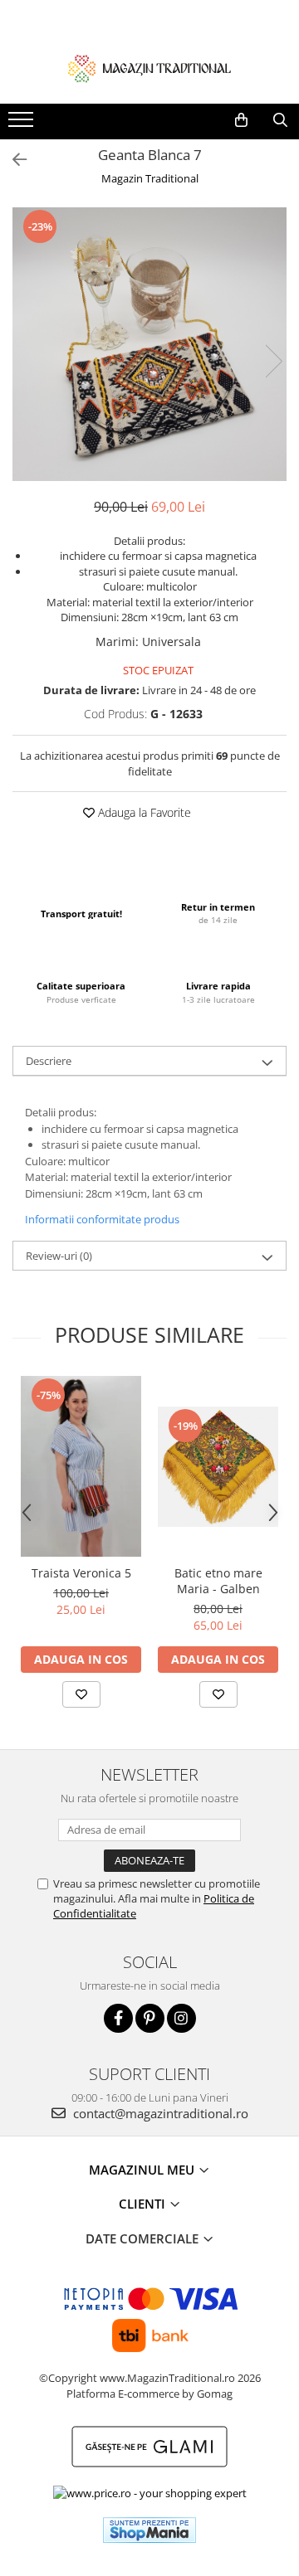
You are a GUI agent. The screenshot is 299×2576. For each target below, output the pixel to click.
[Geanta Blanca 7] (149, 344)
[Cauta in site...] (280, 120)
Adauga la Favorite (143, 812)
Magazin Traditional (150, 178)
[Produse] (23, 124)
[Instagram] (181, 2018)
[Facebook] (118, 2018)
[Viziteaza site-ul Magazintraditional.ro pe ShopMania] (149, 2530)
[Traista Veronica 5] (81, 1466)
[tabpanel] (149, 344)
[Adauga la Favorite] (81, 1694)
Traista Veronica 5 (81, 1573)
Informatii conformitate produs (102, 1219)
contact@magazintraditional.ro (159, 2113)
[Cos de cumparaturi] (241, 120)
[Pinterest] (150, 2018)
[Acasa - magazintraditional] (149, 68)
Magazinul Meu (143, 2170)
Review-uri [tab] (59, 1256)
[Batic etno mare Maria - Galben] (218, 1467)
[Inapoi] (12, 160)
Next (273, 361)
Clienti (144, 2204)
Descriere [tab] (49, 1061)
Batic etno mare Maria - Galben (218, 1581)
